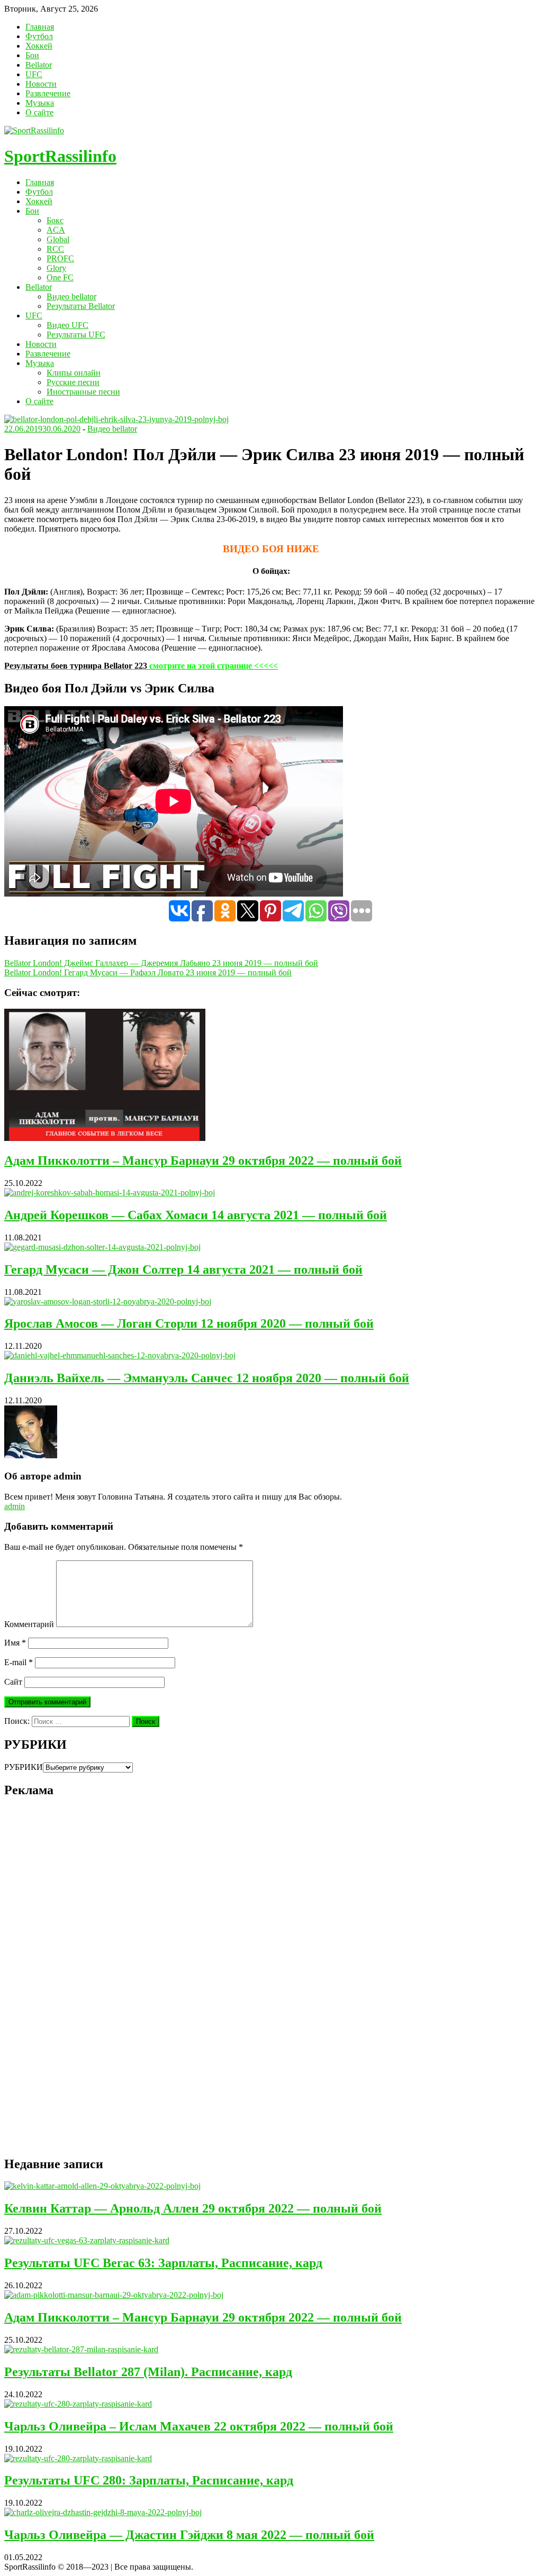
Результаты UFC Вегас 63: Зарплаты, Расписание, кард (163, 2263)
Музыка (40, 103)
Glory (56, 268)
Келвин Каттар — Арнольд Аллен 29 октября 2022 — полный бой (193, 2208)
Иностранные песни (83, 392)
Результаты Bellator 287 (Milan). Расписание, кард (148, 2372)
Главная (40, 27)
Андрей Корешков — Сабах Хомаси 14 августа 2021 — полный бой (196, 1215)
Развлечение (48, 93)
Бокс (55, 220)
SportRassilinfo (60, 156)
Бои (32, 55)
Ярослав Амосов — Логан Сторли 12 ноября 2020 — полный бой (189, 1323)
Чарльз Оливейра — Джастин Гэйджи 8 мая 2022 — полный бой (189, 2535)
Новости (41, 84)
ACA (56, 230)
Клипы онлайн (74, 373)
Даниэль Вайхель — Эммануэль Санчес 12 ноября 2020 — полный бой (207, 1378)
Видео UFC (67, 325)
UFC (34, 74)
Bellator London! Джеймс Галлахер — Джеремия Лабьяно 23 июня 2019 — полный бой (161, 963)
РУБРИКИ (24, 1767)
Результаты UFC (76, 335)
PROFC (60, 258)
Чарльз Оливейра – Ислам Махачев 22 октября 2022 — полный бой (199, 2426)
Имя (15, 1643)
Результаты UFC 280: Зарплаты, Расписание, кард (149, 2480)
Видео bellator (71, 296)
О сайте (39, 112)
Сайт (13, 1682)
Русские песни (73, 382)
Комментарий (29, 1624)
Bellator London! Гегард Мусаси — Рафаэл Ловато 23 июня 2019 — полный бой (148, 972)
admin (15, 1506)
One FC (60, 277)
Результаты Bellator (81, 306)
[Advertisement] (84, 1986)
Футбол (39, 36)
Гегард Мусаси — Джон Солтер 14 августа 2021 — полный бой (183, 1269)
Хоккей (39, 46)
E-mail (19, 1662)
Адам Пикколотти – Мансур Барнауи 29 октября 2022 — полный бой (203, 1161)
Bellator (39, 65)
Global (58, 239)
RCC (55, 249)
